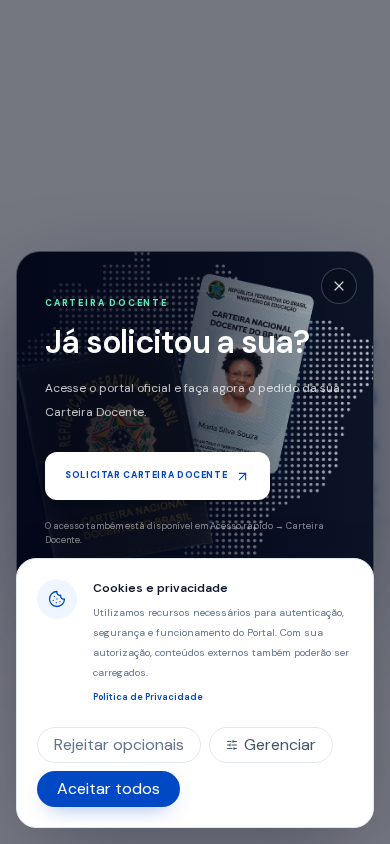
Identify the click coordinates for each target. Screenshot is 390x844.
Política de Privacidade (148, 697)
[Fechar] (339, 286)
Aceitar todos (108, 788)
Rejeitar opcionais (119, 744)
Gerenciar (280, 744)
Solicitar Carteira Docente (146, 475)
